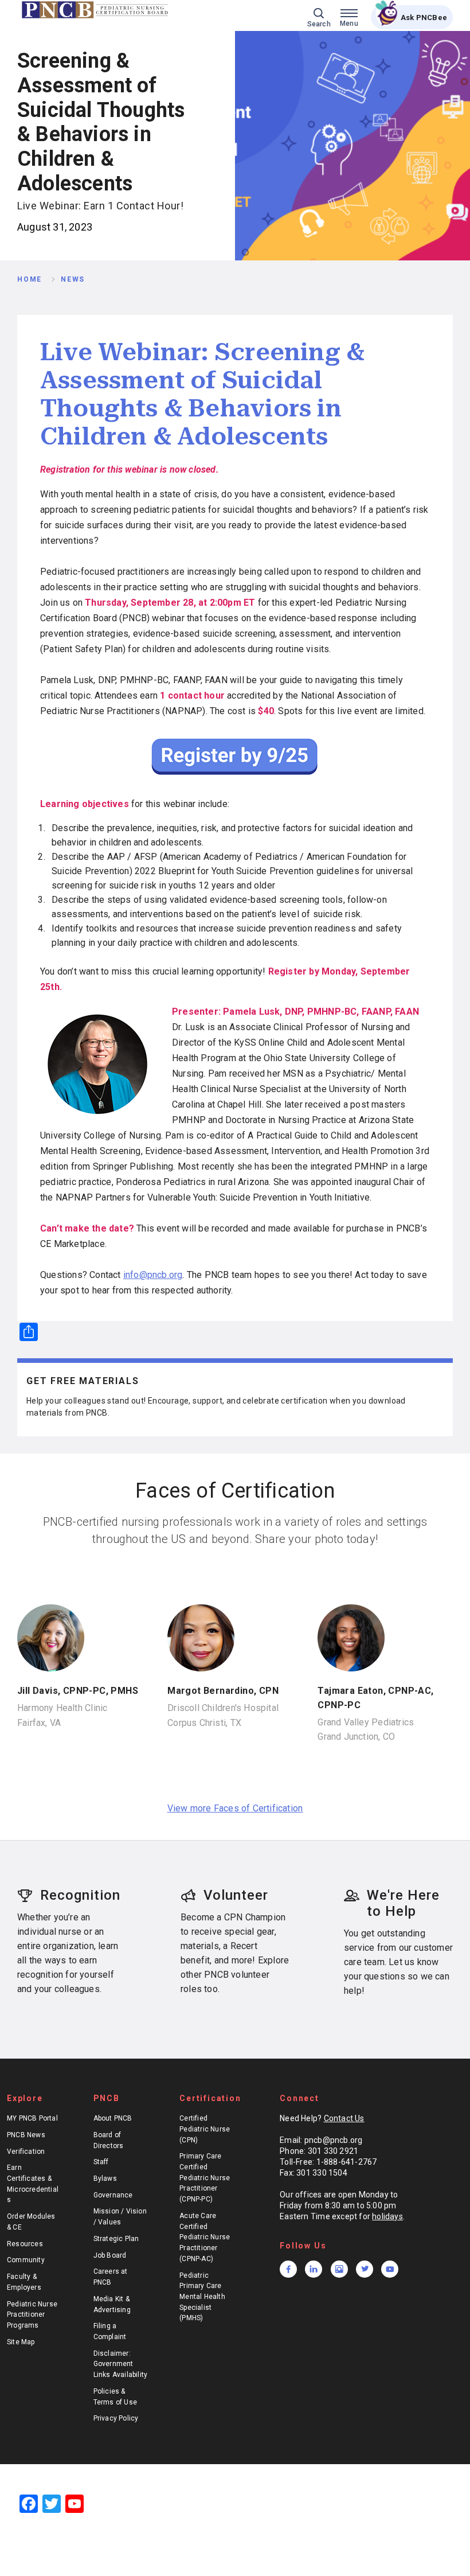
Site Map (21, 2342)
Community (26, 2260)
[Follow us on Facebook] (288, 2269)
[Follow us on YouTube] (390, 2269)
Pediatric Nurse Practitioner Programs (32, 2315)
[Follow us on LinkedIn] (314, 2269)
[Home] (96, 10)
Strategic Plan (116, 2239)
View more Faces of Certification (235, 1808)
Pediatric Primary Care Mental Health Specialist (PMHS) (202, 2297)
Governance (113, 2195)
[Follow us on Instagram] (339, 2269)
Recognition (80, 1895)
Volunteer (236, 1895)
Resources (25, 2244)
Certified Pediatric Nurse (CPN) (205, 2129)
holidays (387, 2216)
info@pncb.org (153, 1275)
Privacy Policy (116, 2418)
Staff (101, 2162)
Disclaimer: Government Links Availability (121, 2364)
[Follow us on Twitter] (365, 2269)
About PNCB (113, 2118)
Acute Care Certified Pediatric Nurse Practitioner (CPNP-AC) (205, 2237)
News (73, 279)
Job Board (110, 2255)
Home (30, 279)
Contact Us (344, 2118)
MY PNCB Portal (32, 2118)
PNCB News (26, 2135)
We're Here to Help (403, 1903)
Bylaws (105, 2179)
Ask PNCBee (424, 17)
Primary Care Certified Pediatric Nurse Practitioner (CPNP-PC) (205, 2178)
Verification (26, 2152)
